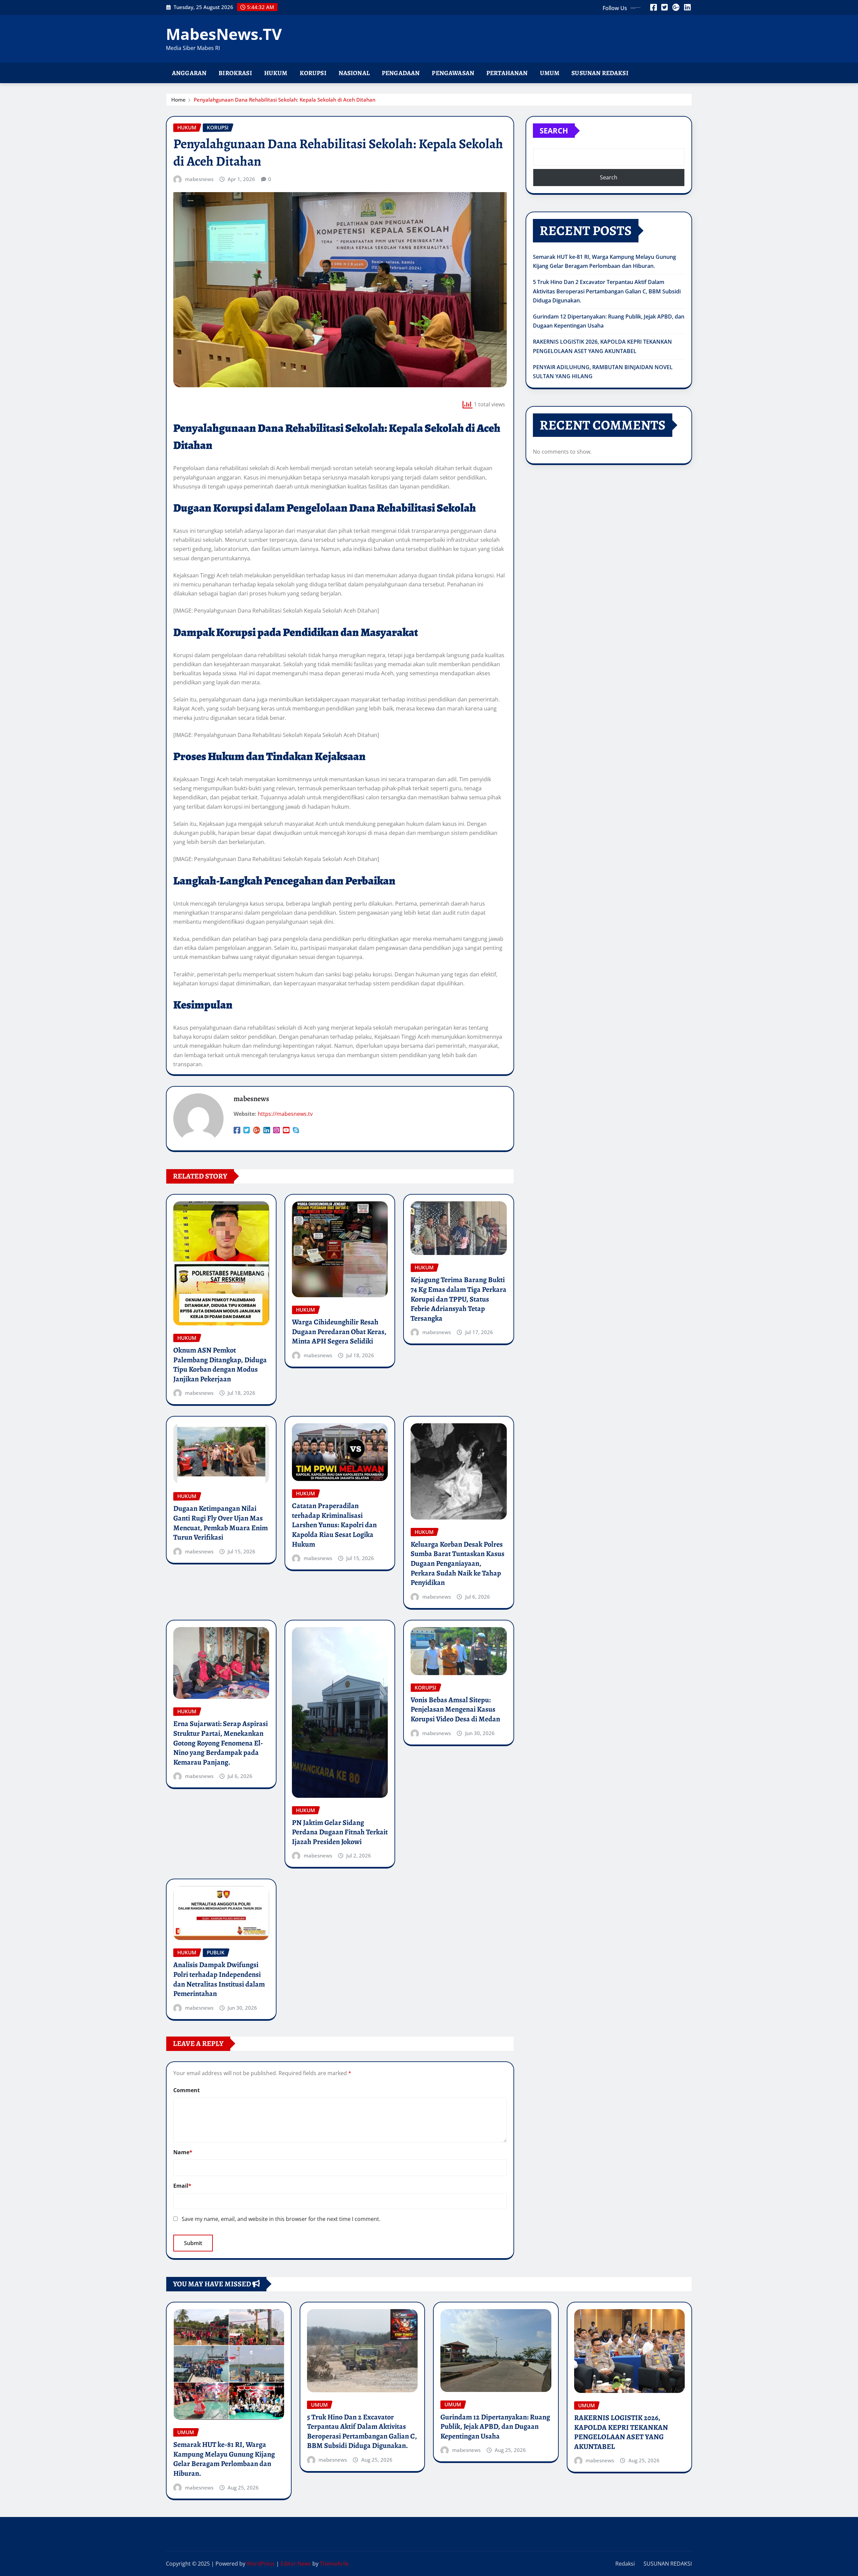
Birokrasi (235, 73)
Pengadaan (401, 73)
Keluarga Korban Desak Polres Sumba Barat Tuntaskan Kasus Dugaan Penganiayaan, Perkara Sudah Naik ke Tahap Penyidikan (457, 1563)
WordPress (261, 2564)
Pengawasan (453, 73)
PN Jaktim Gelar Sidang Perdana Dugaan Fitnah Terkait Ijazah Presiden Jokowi (340, 1832)
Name (183, 2152)
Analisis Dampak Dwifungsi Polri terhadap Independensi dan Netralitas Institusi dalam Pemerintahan (219, 1979)
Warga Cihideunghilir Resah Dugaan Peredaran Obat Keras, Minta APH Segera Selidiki (339, 1332)
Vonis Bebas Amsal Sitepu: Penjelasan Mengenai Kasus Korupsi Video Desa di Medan (455, 1709)
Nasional (354, 73)
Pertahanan (507, 73)
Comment (187, 2090)
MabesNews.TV (224, 34)
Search (554, 130)
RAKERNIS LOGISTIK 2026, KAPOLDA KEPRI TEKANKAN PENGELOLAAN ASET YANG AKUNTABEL (621, 2432)
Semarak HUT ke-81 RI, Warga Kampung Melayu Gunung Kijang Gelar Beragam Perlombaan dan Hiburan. (224, 2459)
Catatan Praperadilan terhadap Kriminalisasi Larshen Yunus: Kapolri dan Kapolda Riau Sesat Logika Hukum (334, 1525)
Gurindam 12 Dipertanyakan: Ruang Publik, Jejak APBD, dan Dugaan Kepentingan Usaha (495, 2427)
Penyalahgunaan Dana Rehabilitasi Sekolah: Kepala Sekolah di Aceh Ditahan (285, 100)
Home (178, 100)
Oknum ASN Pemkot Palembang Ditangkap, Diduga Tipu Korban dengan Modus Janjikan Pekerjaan (220, 1365)
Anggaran (189, 73)
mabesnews (199, 179)
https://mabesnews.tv (285, 1114)
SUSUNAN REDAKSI (668, 2564)
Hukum (276, 73)
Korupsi (313, 73)
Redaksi (625, 2564)
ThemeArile (334, 2564)
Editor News (296, 2564)
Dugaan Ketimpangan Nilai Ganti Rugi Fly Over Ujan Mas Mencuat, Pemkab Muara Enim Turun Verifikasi (221, 1523)
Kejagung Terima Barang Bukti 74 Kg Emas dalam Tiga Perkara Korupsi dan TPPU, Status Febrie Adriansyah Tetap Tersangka (458, 1299)
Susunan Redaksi (600, 73)
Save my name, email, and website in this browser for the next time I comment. (281, 2219)
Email (182, 2186)
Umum (550, 73)
